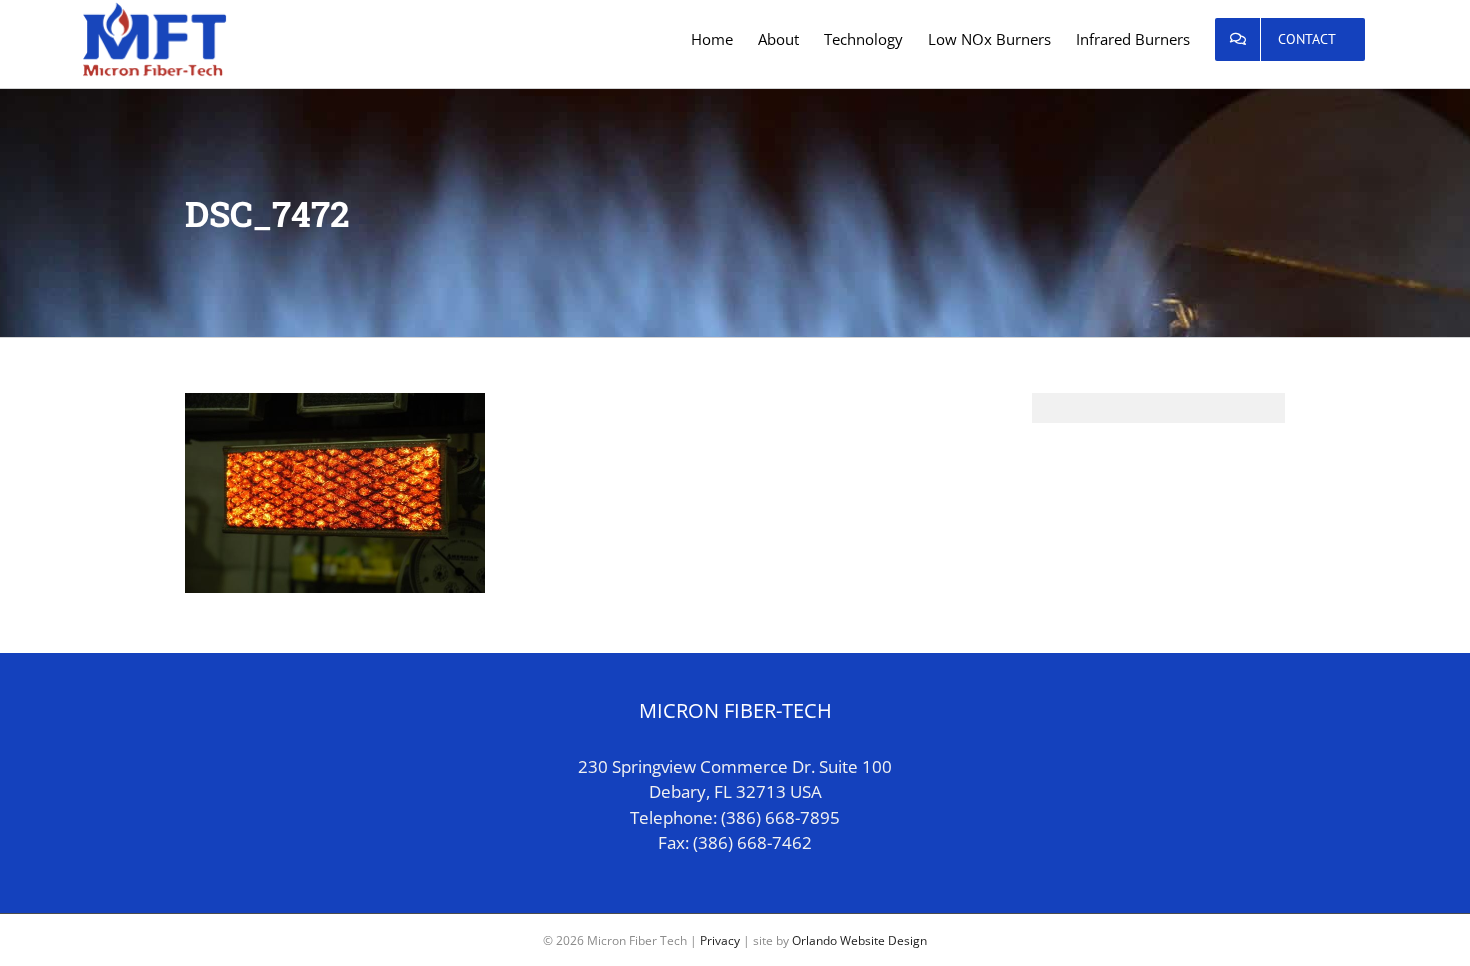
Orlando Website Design (859, 940)
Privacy (720, 940)
